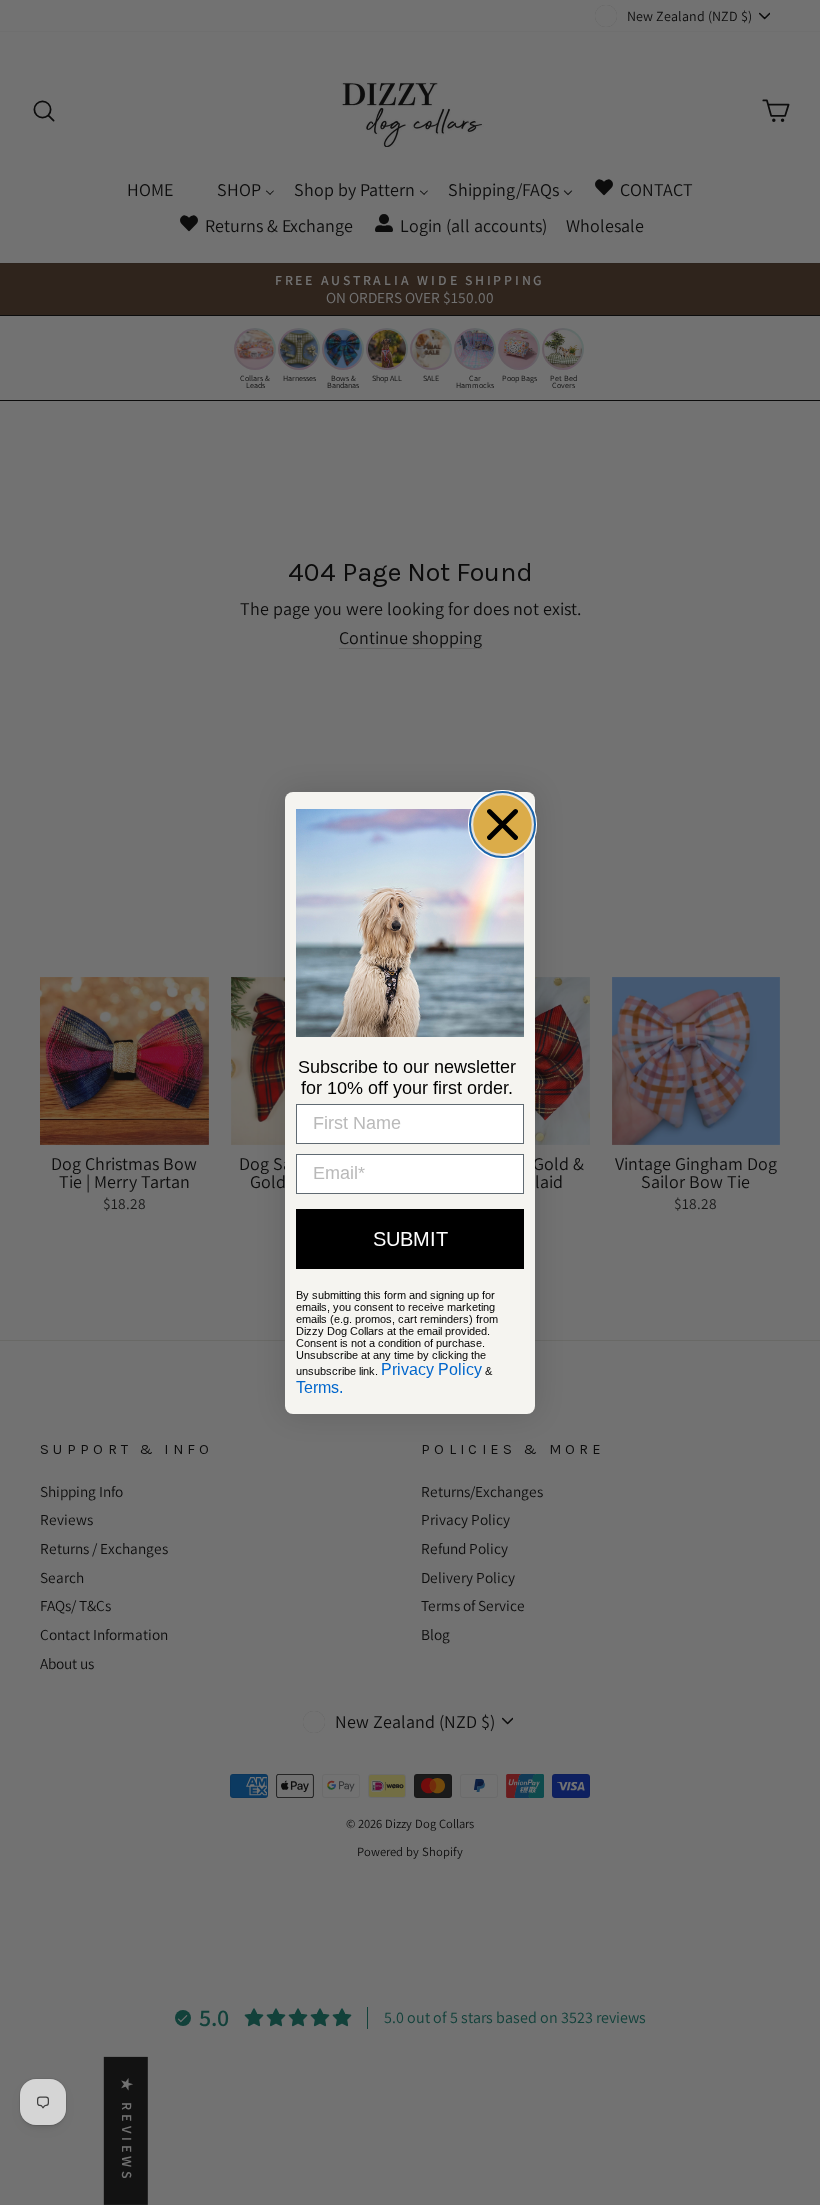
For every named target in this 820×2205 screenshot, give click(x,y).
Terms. (319, 1387)
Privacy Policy (431, 1369)
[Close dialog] (502, 824)
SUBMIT (410, 1239)
